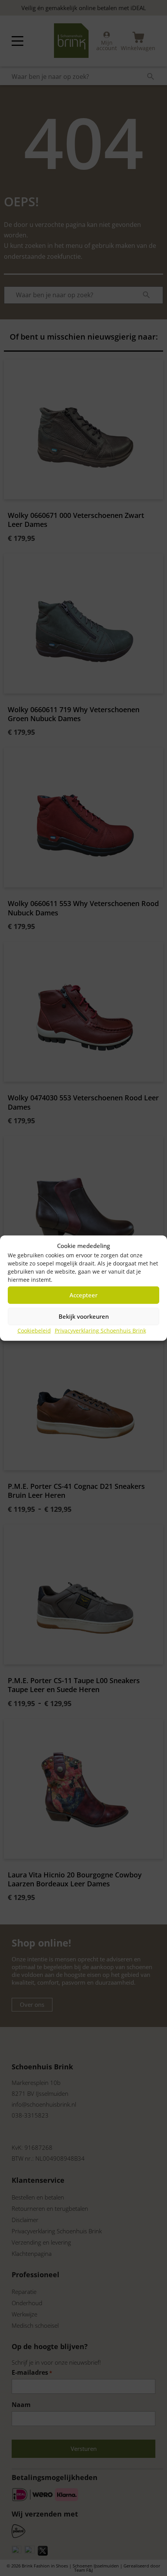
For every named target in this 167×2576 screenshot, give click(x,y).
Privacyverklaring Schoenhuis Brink (100, 1330)
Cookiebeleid (34, 1330)
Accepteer (83, 1295)
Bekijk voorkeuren (84, 1316)
